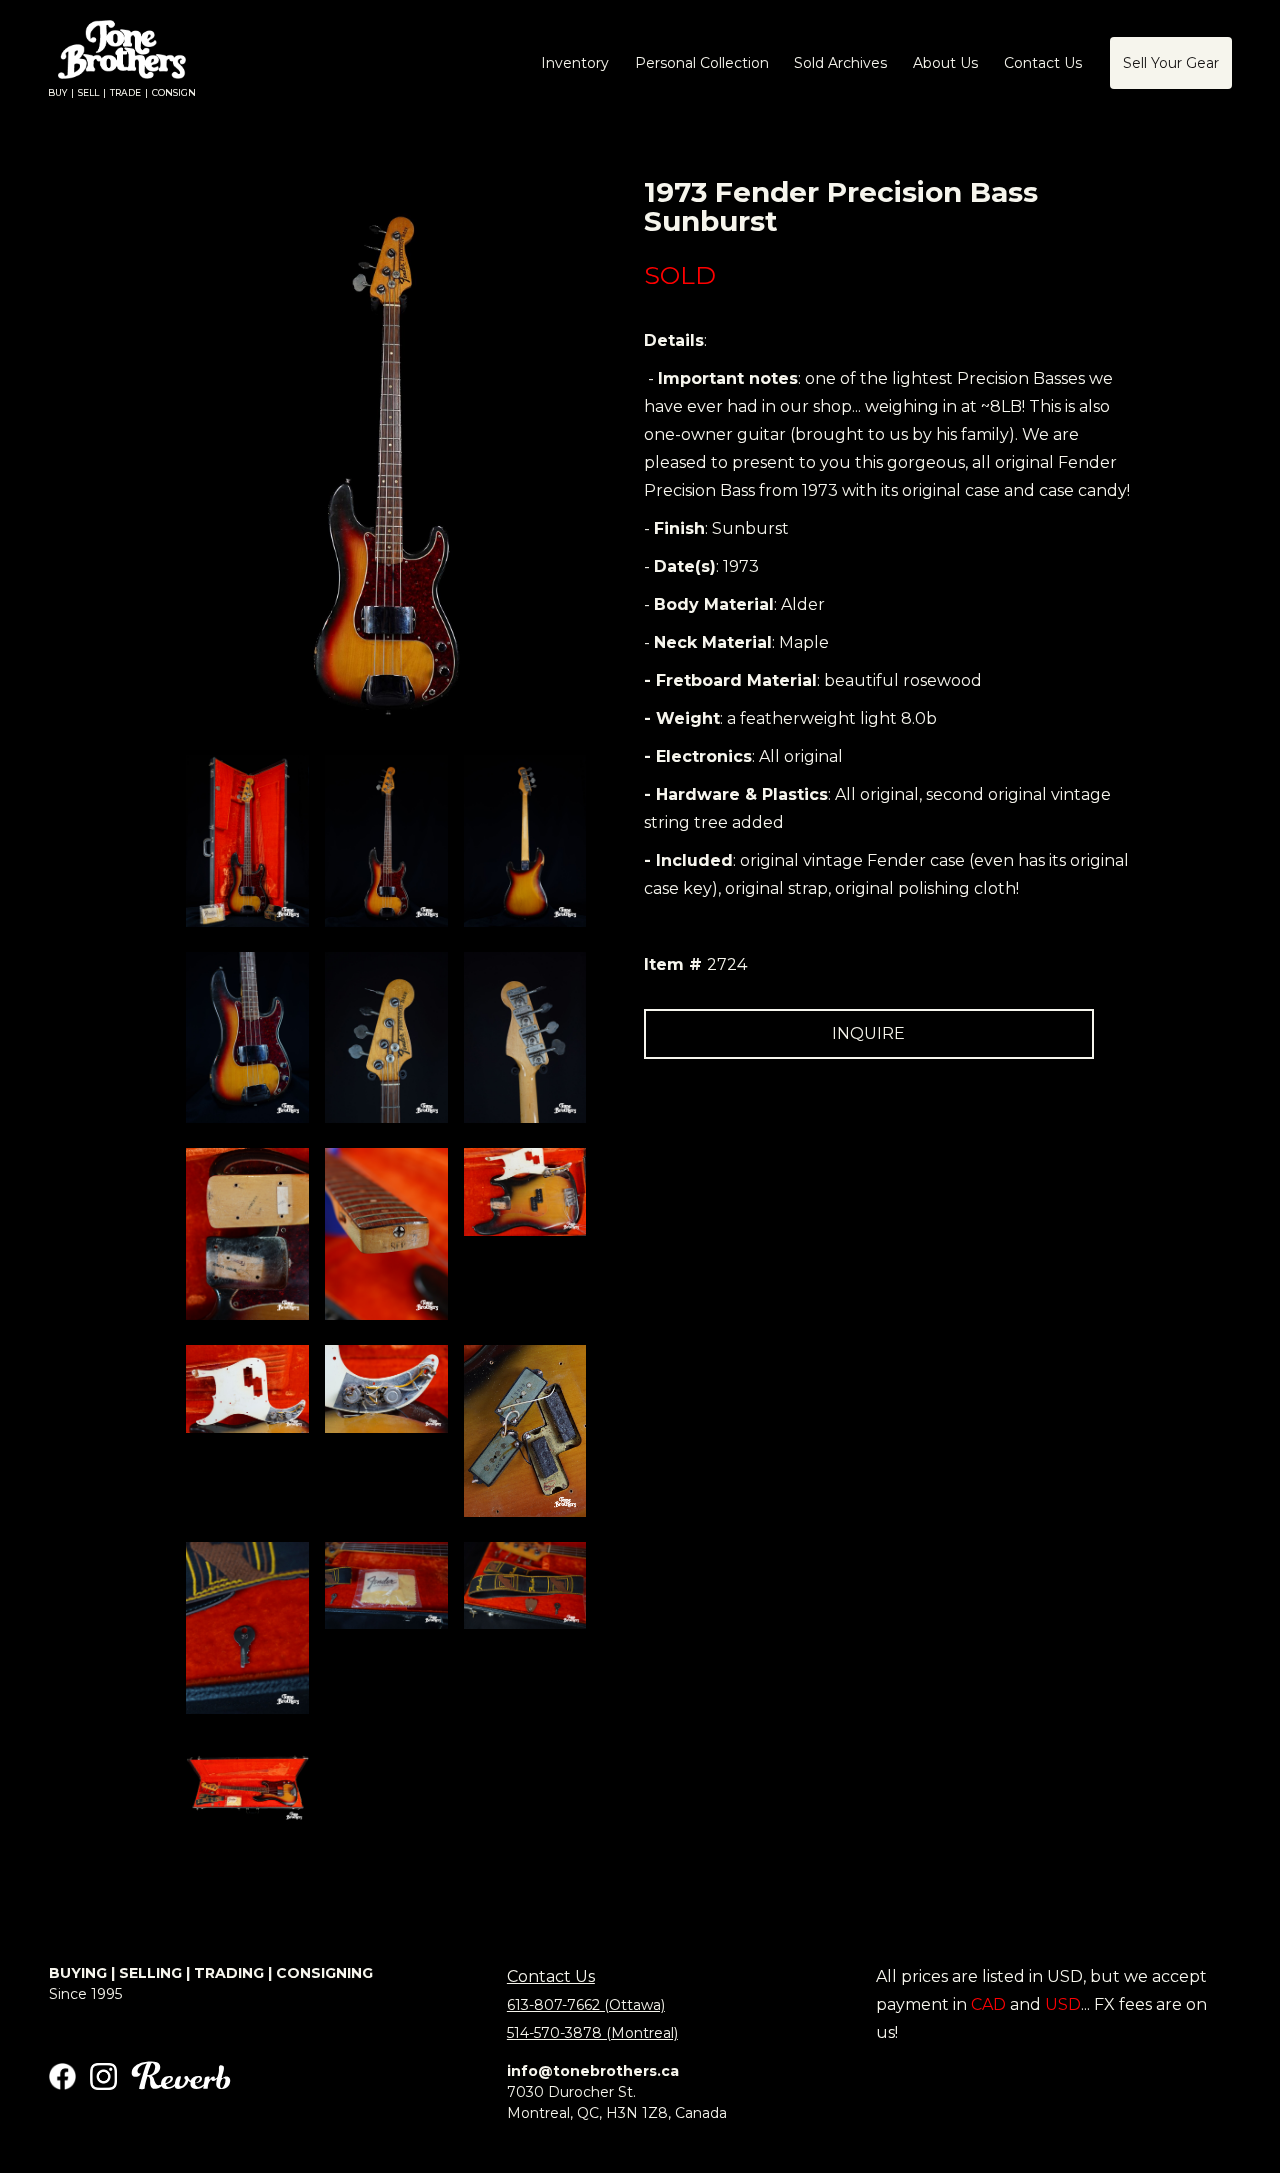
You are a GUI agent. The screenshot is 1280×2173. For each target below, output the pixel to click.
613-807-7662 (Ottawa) (586, 2005)
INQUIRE (868, 1033)
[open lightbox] (247, 841)
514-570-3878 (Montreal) (592, 2033)
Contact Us (551, 1976)
